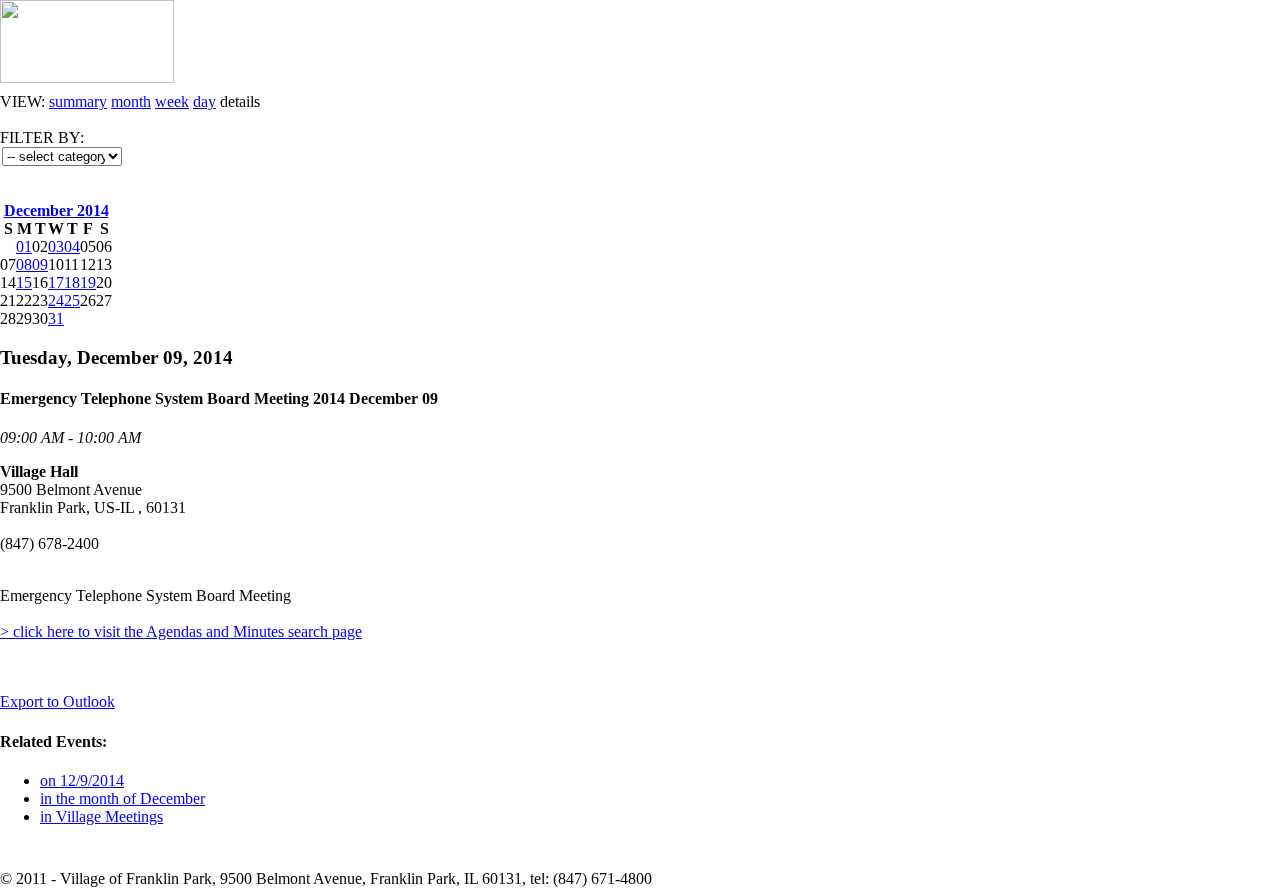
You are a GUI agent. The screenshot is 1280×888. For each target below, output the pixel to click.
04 (72, 246)
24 (56, 300)
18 (72, 282)
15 (24, 282)
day (204, 101)
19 (88, 282)
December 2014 (56, 210)
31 (56, 318)
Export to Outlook (57, 701)
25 (72, 300)
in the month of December (122, 798)
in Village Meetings (101, 816)
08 (24, 264)
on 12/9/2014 (82, 780)
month (131, 101)
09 (40, 264)
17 (56, 282)
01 (24, 246)
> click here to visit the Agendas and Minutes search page (181, 631)
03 (56, 246)
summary (78, 101)
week (172, 101)
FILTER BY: (42, 137)
